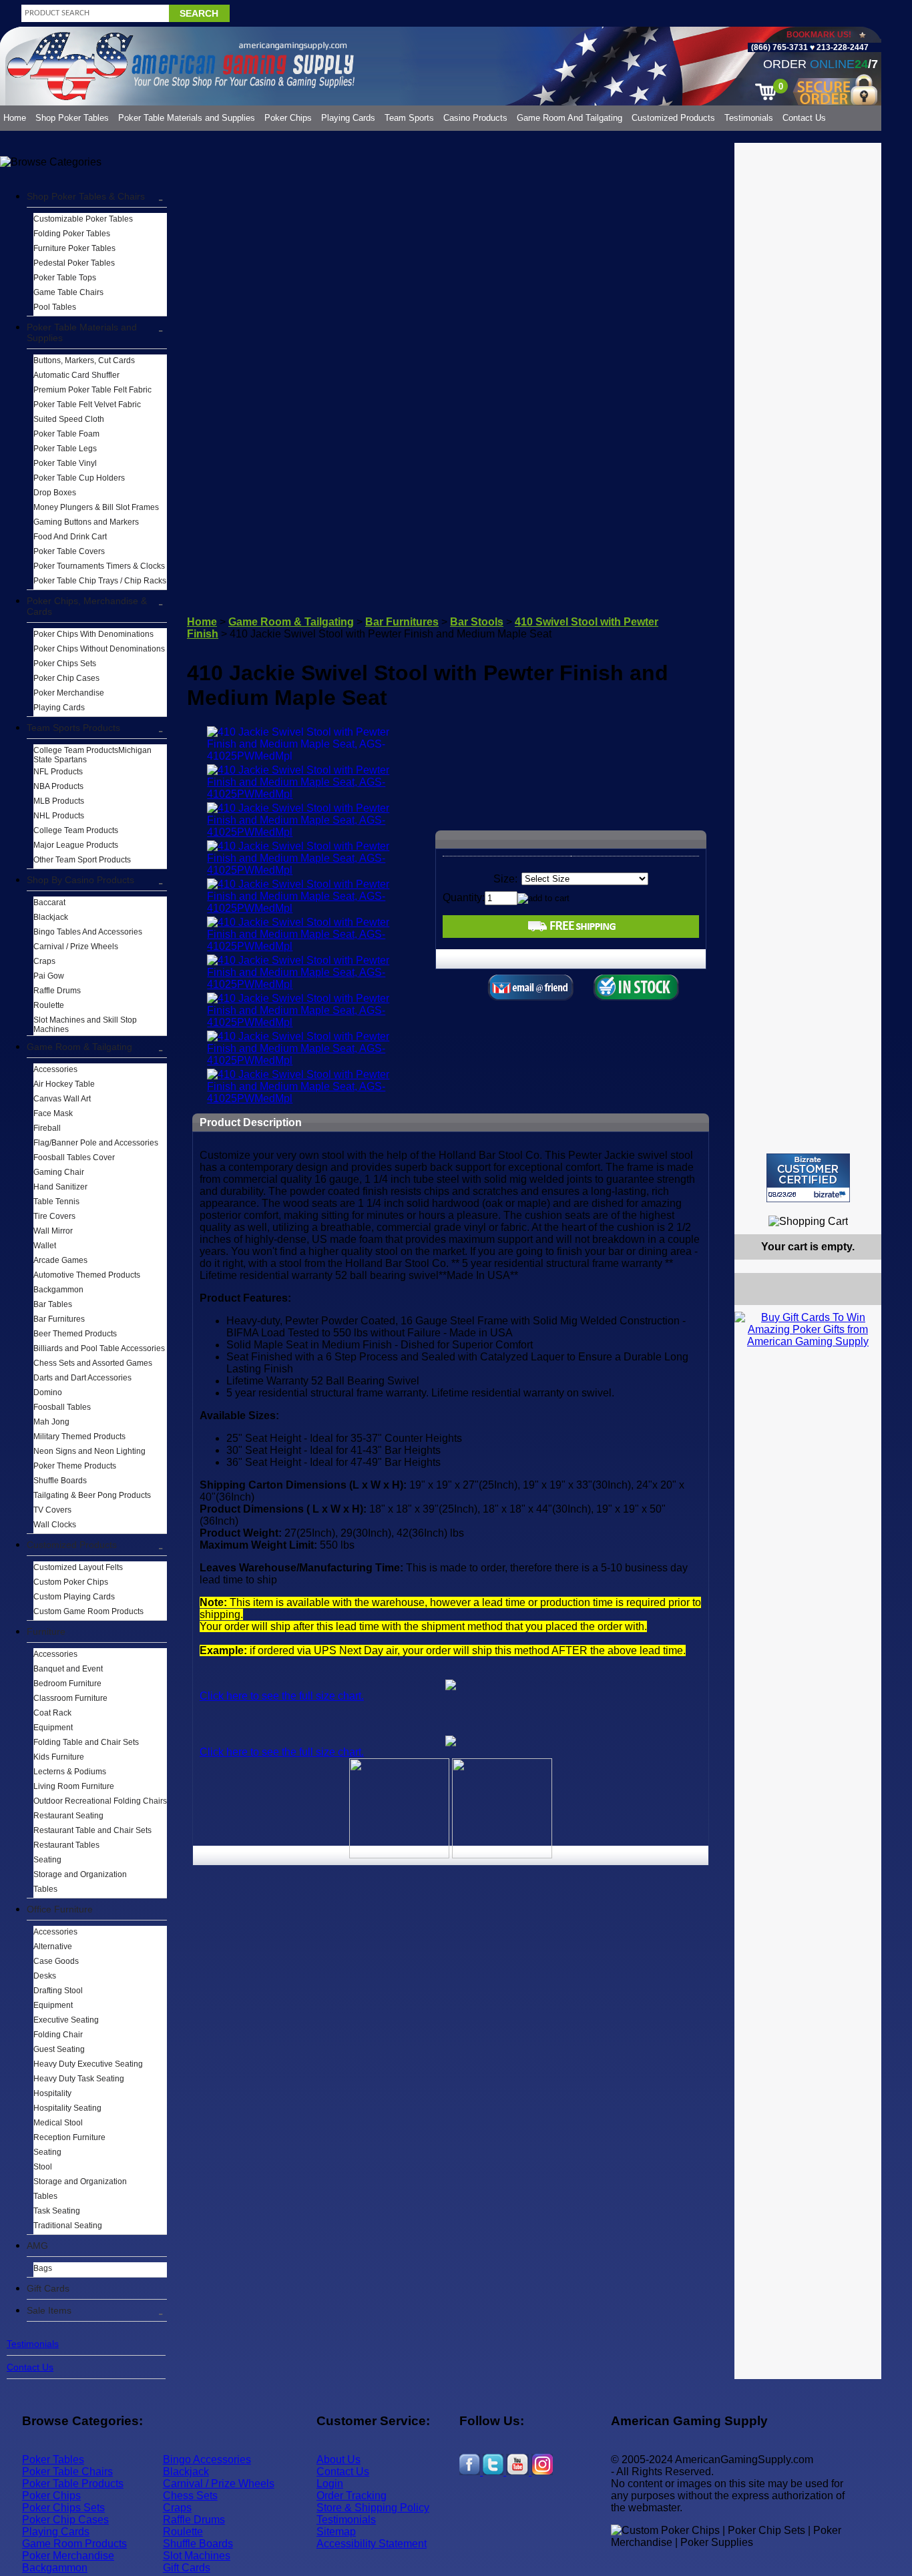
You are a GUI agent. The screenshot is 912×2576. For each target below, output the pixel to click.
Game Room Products (74, 2544)
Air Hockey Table (64, 1084)
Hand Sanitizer (60, 1187)
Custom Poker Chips (71, 1582)
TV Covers (52, 1510)
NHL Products (59, 816)
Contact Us (804, 118)
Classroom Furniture (70, 1698)
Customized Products (673, 118)
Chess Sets (190, 2496)
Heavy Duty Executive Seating (88, 2064)
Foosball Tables (62, 1407)
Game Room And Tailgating (569, 118)
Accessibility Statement (372, 2544)
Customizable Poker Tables (83, 219)
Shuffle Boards (60, 1481)
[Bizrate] (863, 1208)
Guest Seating (59, 2049)
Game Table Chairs (68, 292)
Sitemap (336, 2532)
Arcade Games (60, 1260)
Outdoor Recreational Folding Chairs (100, 1801)
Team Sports (409, 118)
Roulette (49, 1005)
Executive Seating (66, 2020)
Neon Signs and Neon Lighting (89, 1451)
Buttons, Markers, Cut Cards (84, 360)
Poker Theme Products (75, 1466)
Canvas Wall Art (62, 1099)
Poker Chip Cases (66, 678)
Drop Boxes (55, 493)
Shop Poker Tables (72, 118)
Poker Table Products (73, 2484)
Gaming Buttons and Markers (86, 522)
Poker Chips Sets (65, 664)
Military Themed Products (79, 1437)
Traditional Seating (68, 2226)
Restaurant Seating (68, 1816)
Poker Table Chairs (67, 2472)
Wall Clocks (55, 1525)
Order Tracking (352, 2496)
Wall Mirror (53, 1231)
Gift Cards (48, 2288)
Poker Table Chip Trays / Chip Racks (100, 581)
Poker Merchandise (69, 693)
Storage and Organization (80, 1874)
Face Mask (53, 1113)
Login (330, 2484)
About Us (338, 2460)
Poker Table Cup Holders (79, 478)
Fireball (47, 1128)
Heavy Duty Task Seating (79, 2079)
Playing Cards (348, 118)
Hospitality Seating (67, 2108)
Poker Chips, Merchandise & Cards (87, 606)
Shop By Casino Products (80, 880)
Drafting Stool (58, 1991)
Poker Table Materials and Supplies (187, 118)
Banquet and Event (68, 1669)
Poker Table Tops (65, 278)
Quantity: (464, 897)
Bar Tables (53, 1304)
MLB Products (59, 801)
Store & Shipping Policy (373, 2508)
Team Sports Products (73, 728)
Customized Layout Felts (78, 1567)
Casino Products (475, 118)
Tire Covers (54, 1216)
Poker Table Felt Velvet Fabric (87, 405)
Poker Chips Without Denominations (99, 649)
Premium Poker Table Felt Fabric (92, 390)
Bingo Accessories (207, 2460)
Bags (43, 2268)
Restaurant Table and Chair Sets (92, 1830)
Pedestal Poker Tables (74, 263)
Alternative (53, 1947)
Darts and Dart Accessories (82, 1378)
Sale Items (49, 2310)
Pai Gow (49, 976)
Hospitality (52, 2093)
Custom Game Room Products (88, 1611)
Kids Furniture (59, 1757)
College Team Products (76, 830)
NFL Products (58, 772)
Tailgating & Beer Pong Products (92, 1495)
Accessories (55, 1069)
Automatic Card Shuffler (76, 375)
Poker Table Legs (65, 449)
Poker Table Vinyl (65, 463)
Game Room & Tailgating (79, 1047)
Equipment (53, 1728)
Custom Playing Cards (74, 1597)
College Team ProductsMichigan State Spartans (92, 755)
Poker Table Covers (69, 551)
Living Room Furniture (74, 1786)
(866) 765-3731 (779, 47)
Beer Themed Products (75, 1334)
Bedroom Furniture (67, 1684)
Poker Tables (53, 2460)
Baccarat (49, 903)
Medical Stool (58, 2123)
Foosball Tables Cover (74, 1157)
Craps (44, 961)
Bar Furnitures (59, 1319)
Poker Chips (288, 118)
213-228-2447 (842, 47)
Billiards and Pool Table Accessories (99, 1348)
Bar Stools (477, 622)
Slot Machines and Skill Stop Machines (85, 1025)
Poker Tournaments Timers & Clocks (99, 566)
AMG (37, 2246)
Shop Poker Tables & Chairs (86, 196)
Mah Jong (51, 1422)
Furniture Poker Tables (74, 248)
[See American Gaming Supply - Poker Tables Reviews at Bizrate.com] (808, 1178)
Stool (43, 2167)
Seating (47, 1860)
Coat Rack (52, 1713)
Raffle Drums (57, 991)
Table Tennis (56, 1202)
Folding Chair (58, 2035)
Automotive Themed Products (87, 1275)
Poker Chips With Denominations (93, 634)
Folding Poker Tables (72, 234)
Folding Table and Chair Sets (86, 1742)
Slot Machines (197, 2556)
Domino (48, 1392)
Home (15, 118)
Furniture (46, 1631)
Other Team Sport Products (82, 860)
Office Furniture (60, 1909)
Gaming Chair (59, 1172)
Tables (45, 1889)
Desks (45, 1976)
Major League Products (76, 845)
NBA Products (58, 786)
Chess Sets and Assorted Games (93, 1363)
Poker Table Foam (66, 434)
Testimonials (749, 118)
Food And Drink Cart (70, 537)
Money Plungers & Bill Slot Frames (96, 507)
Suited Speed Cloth (69, 419)
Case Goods (56, 1961)
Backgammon (58, 1290)
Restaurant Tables (66, 1845)
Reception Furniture (69, 2137)
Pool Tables (55, 307)
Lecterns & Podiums (70, 1772)
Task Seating (57, 2211)
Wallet (45, 1246)
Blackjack (51, 917)
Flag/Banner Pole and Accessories (96, 1143)
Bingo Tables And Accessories (88, 932)
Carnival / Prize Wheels (76, 947)
